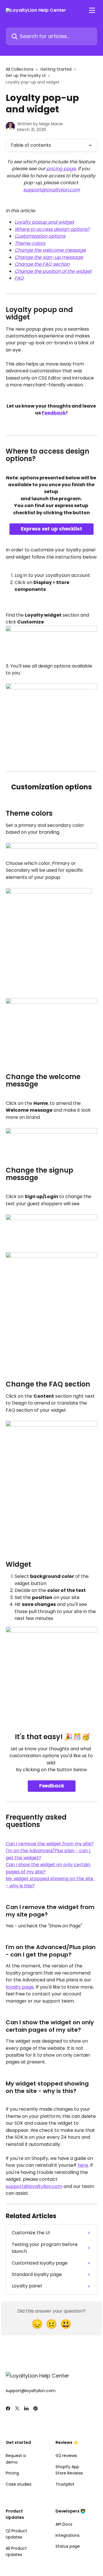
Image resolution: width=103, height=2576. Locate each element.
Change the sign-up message (49, 257)
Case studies (19, 2484)
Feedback (54, 413)
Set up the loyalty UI (26, 76)
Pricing (12, 2473)
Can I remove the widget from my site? (50, 1844)
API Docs (64, 2524)
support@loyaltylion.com (51, 190)
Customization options (40, 236)
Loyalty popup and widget (44, 222)
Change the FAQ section (42, 264)
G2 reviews (66, 2456)
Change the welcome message (50, 250)
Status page (68, 2546)
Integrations (68, 2535)
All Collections (20, 69)
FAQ (19, 278)
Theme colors (30, 243)
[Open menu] (92, 10)
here (83, 2165)
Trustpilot (65, 2484)
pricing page (61, 169)
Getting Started (56, 69)
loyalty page (20, 1987)
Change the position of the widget (53, 271)
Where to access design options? (52, 229)
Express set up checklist (51, 529)
